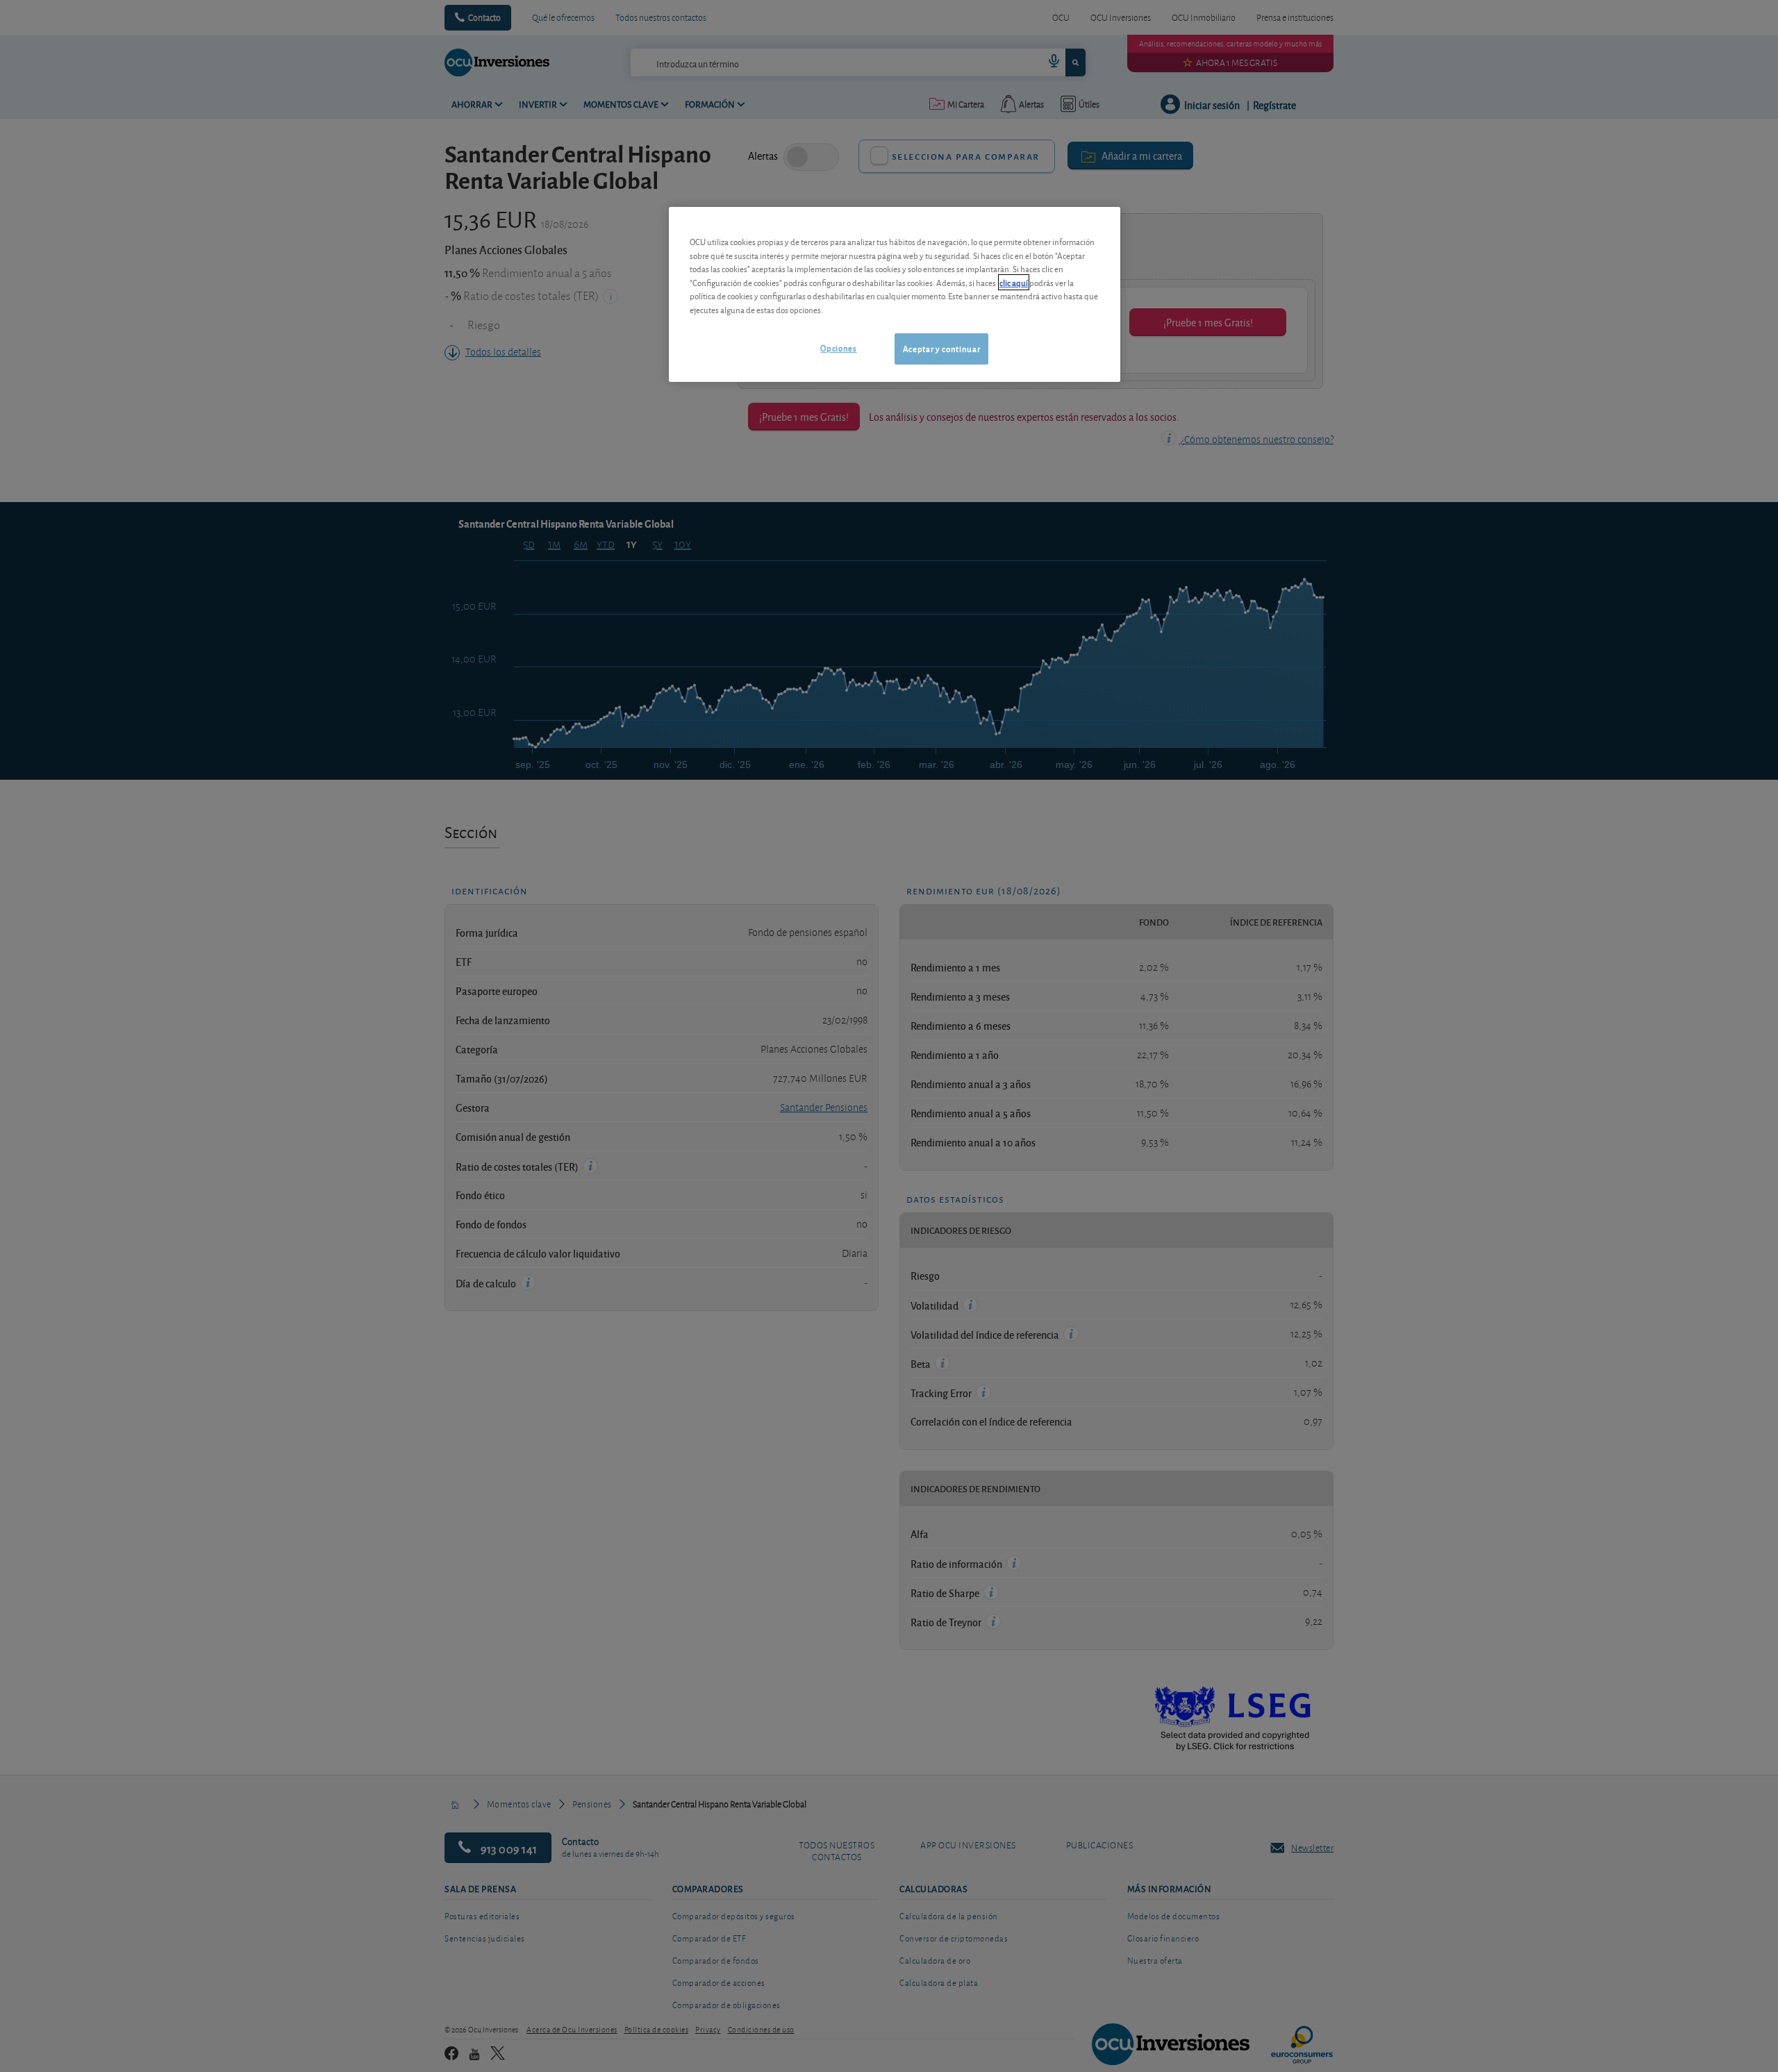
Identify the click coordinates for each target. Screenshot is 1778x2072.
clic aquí (1014, 282)
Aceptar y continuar (941, 348)
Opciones (838, 348)
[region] (895, 294)
